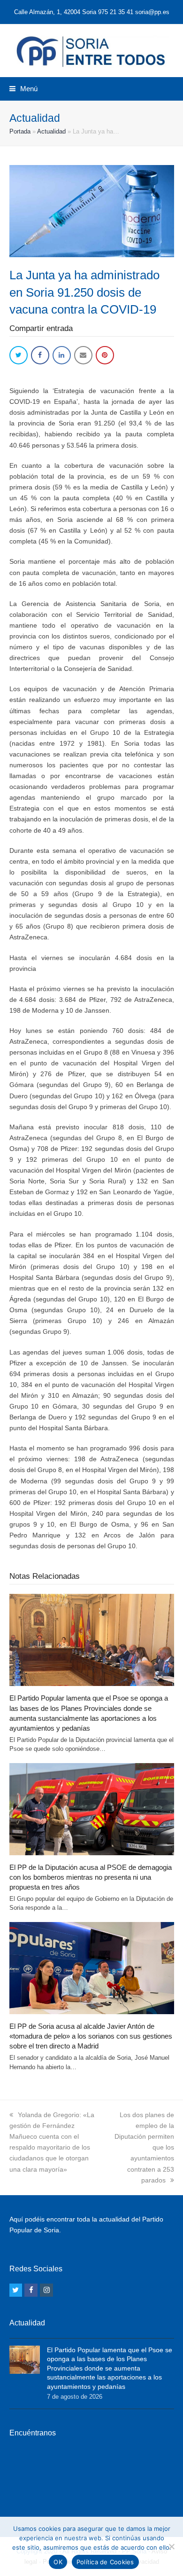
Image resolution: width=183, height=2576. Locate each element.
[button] (23, 89)
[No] (171, 2546)
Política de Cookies (105, 2562)
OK (58, 2562)
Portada (20, 131)
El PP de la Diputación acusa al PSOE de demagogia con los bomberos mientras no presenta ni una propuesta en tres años (91, 1877)
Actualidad (51, 131)
